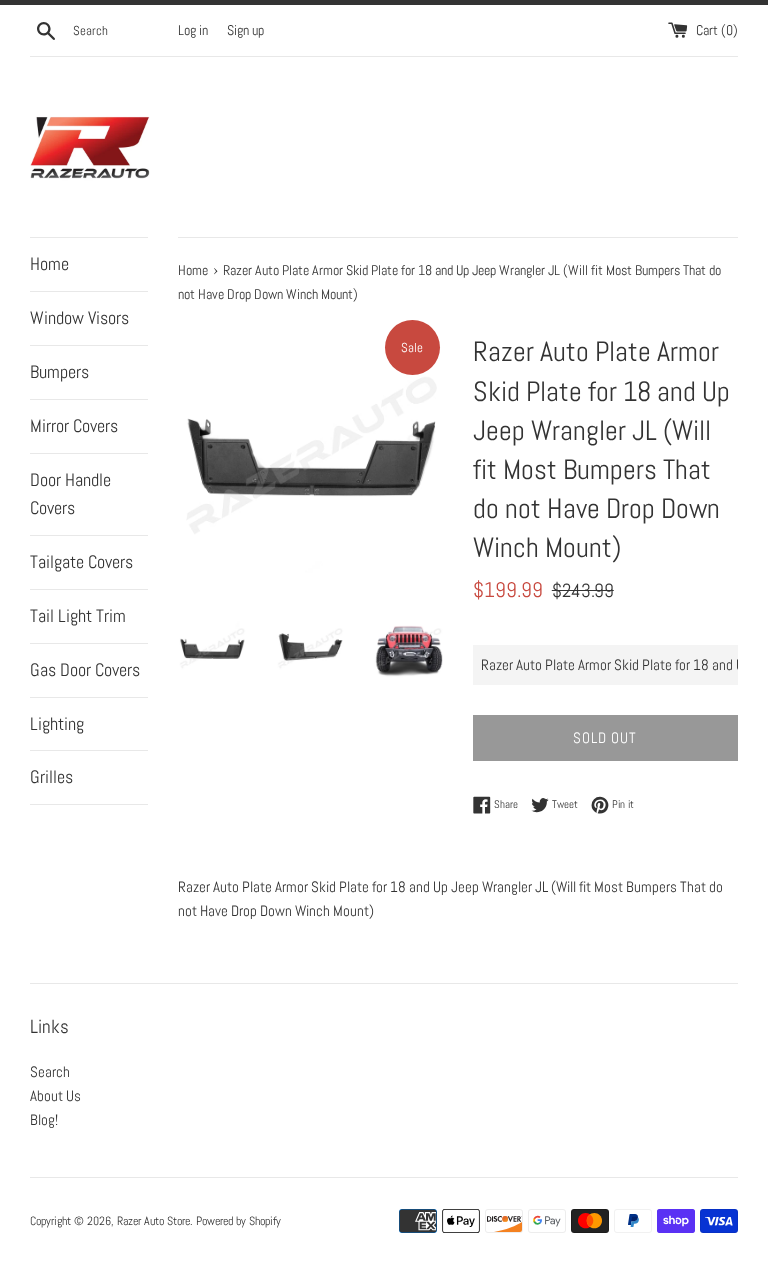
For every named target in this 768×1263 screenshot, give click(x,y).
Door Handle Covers (70, 494)
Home (49, 263)
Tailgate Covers (81, 561)
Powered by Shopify (238, 1221)
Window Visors (79, 317)
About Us (55, 1095)
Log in (193, 30)
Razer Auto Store (153, 1221)
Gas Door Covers (85, 669)
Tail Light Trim (78, 615)
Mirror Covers (74, 425)
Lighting (57, 723)
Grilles (51, 776)
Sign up (245, 30)
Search (50, 1071)
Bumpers (59, 371)
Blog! (44, 1119)
